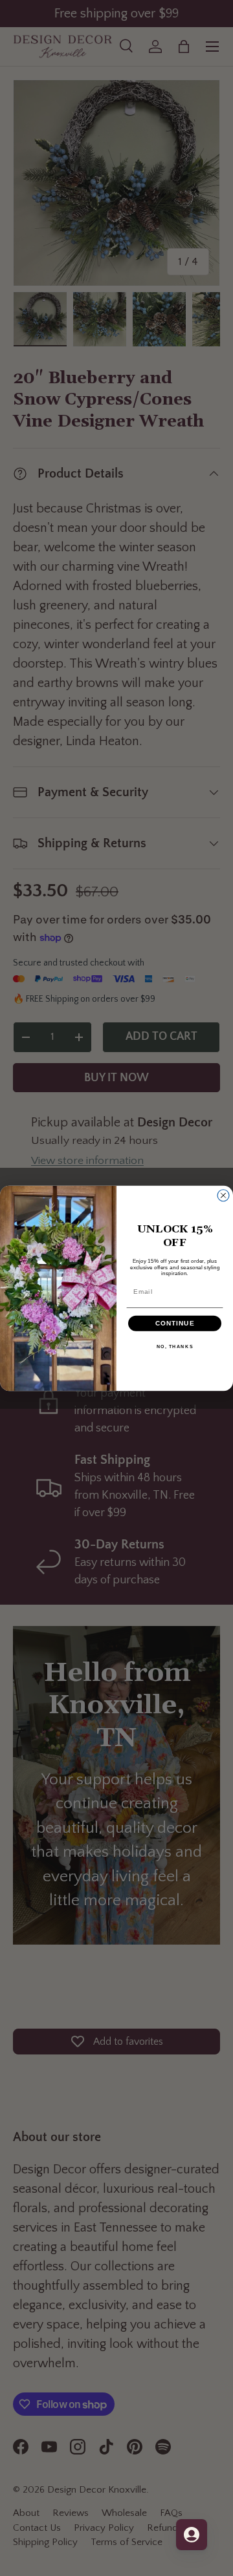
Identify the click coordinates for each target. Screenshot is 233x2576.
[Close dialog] (223, 1195)
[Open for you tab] (192, 2535)
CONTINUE (175, 1323)
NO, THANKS (175, 1346)
